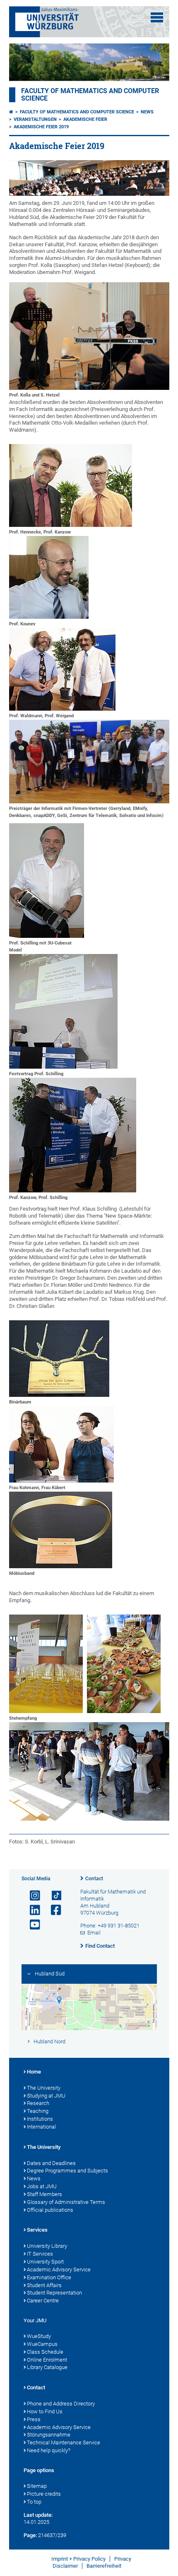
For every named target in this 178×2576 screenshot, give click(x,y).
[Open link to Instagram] (31, 1896)
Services (37, 2230)
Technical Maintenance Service (64, 2443)
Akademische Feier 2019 (41, 127)
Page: (30, 2535)
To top (34, 2502)
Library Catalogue (47, 2367)
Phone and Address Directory (61, 2404)
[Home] (11, 112)
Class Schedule (45, 2352)
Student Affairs (44, 2285)
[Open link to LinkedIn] (31, 1910)
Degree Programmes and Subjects (67, 2171)
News (147, 112)
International (41, 2127)
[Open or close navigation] (157, 17)
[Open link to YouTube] (31, 1925)
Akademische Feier (85, 119)
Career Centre (43, 2301)
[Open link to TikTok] (53, 1896)
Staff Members (44, 2194)
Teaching (38, 2111)
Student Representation (54, 2293)
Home (34, 2072)
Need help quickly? (49, 2450)
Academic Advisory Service (59, 2270)
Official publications (50, 2210)
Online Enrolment (47, 2360)
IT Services (40, 2254)
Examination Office (49, 2277)
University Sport (45, 2262)
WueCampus (42, 2344)
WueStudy (39, 2336)
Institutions (40, 2119)
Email (94, 1933)
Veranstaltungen (35, 119)
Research (38, 2103)
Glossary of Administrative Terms (66, 2202)
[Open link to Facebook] (53, 1910)
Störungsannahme (49, 2435)
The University (44, 2088)
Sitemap (37, 2486)
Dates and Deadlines (51, 2163)
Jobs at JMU (42, 2186)
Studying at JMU (46, 2096)
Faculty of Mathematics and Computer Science (77, 112)
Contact (94, 1879)
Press (34, 2419)
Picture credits (44, 2494)
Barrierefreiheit (104, 2566)
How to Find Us (45, 2411)
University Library (47, 2246)
